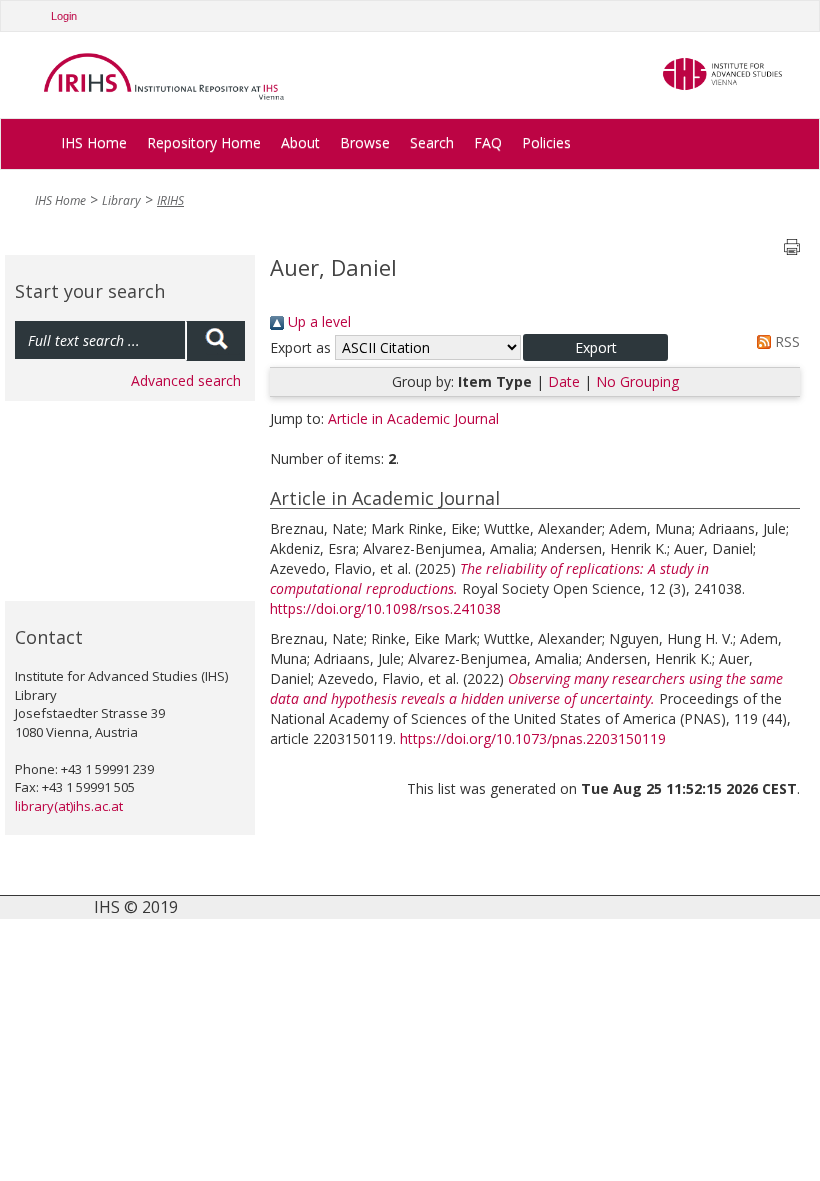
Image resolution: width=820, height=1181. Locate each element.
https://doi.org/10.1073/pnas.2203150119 (533, 738)
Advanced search (186, 380)
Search (432, 142)
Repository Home (204, 142)
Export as (300, 347)
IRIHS (170, 200)
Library (121, 200)
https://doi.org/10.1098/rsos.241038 (385, 608)
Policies (546, 142)
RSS (785, 341)
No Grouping (637, 381)
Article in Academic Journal (413, 418)
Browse (365, 142)
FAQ (488, 142)
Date (564, 381)
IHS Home (94, 142)
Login (64, 16)
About (300, 142)
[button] (595, 347)
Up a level (317, 321)
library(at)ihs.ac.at (69, 806)
